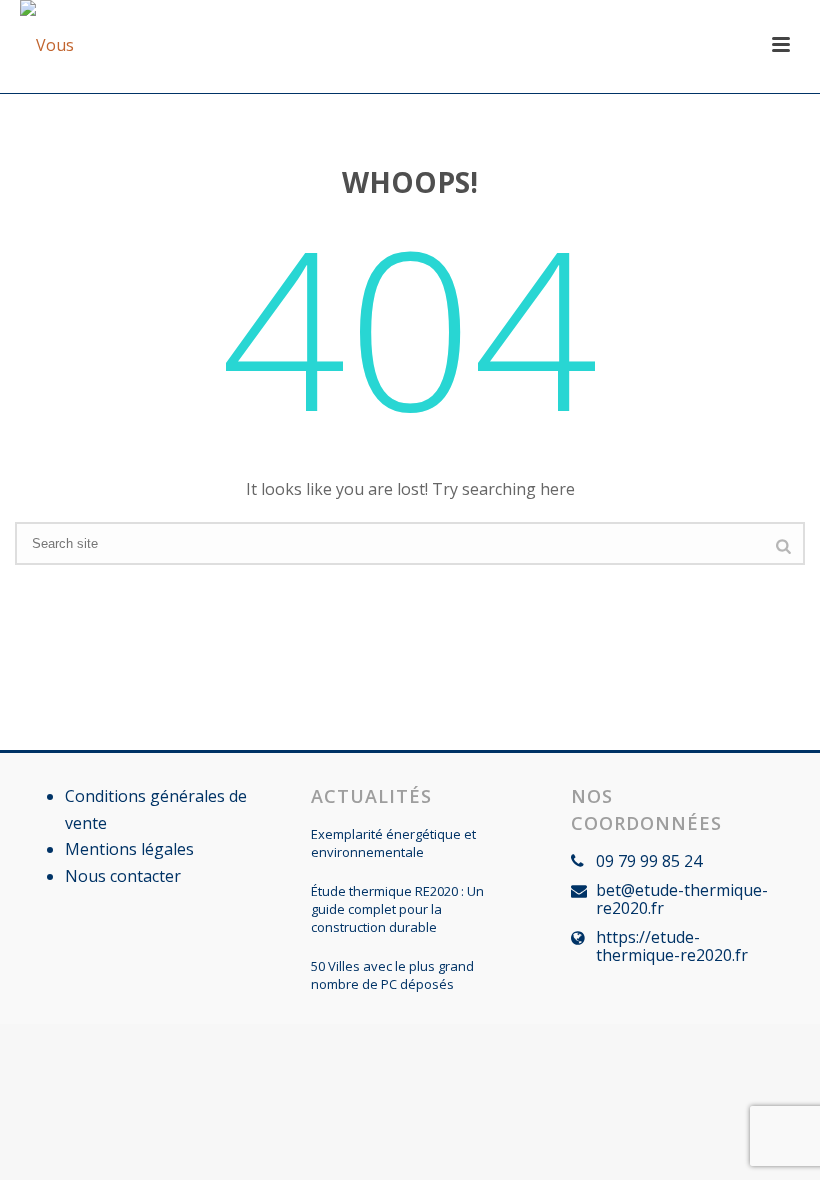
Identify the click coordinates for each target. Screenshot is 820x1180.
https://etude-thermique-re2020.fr (672, 946)
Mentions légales (129, 849)
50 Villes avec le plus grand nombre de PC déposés (392, 975)
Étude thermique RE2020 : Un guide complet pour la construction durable (397, 909)
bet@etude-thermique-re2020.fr (682, 899)
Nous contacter (123, 876)
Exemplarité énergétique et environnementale (393, 843)
